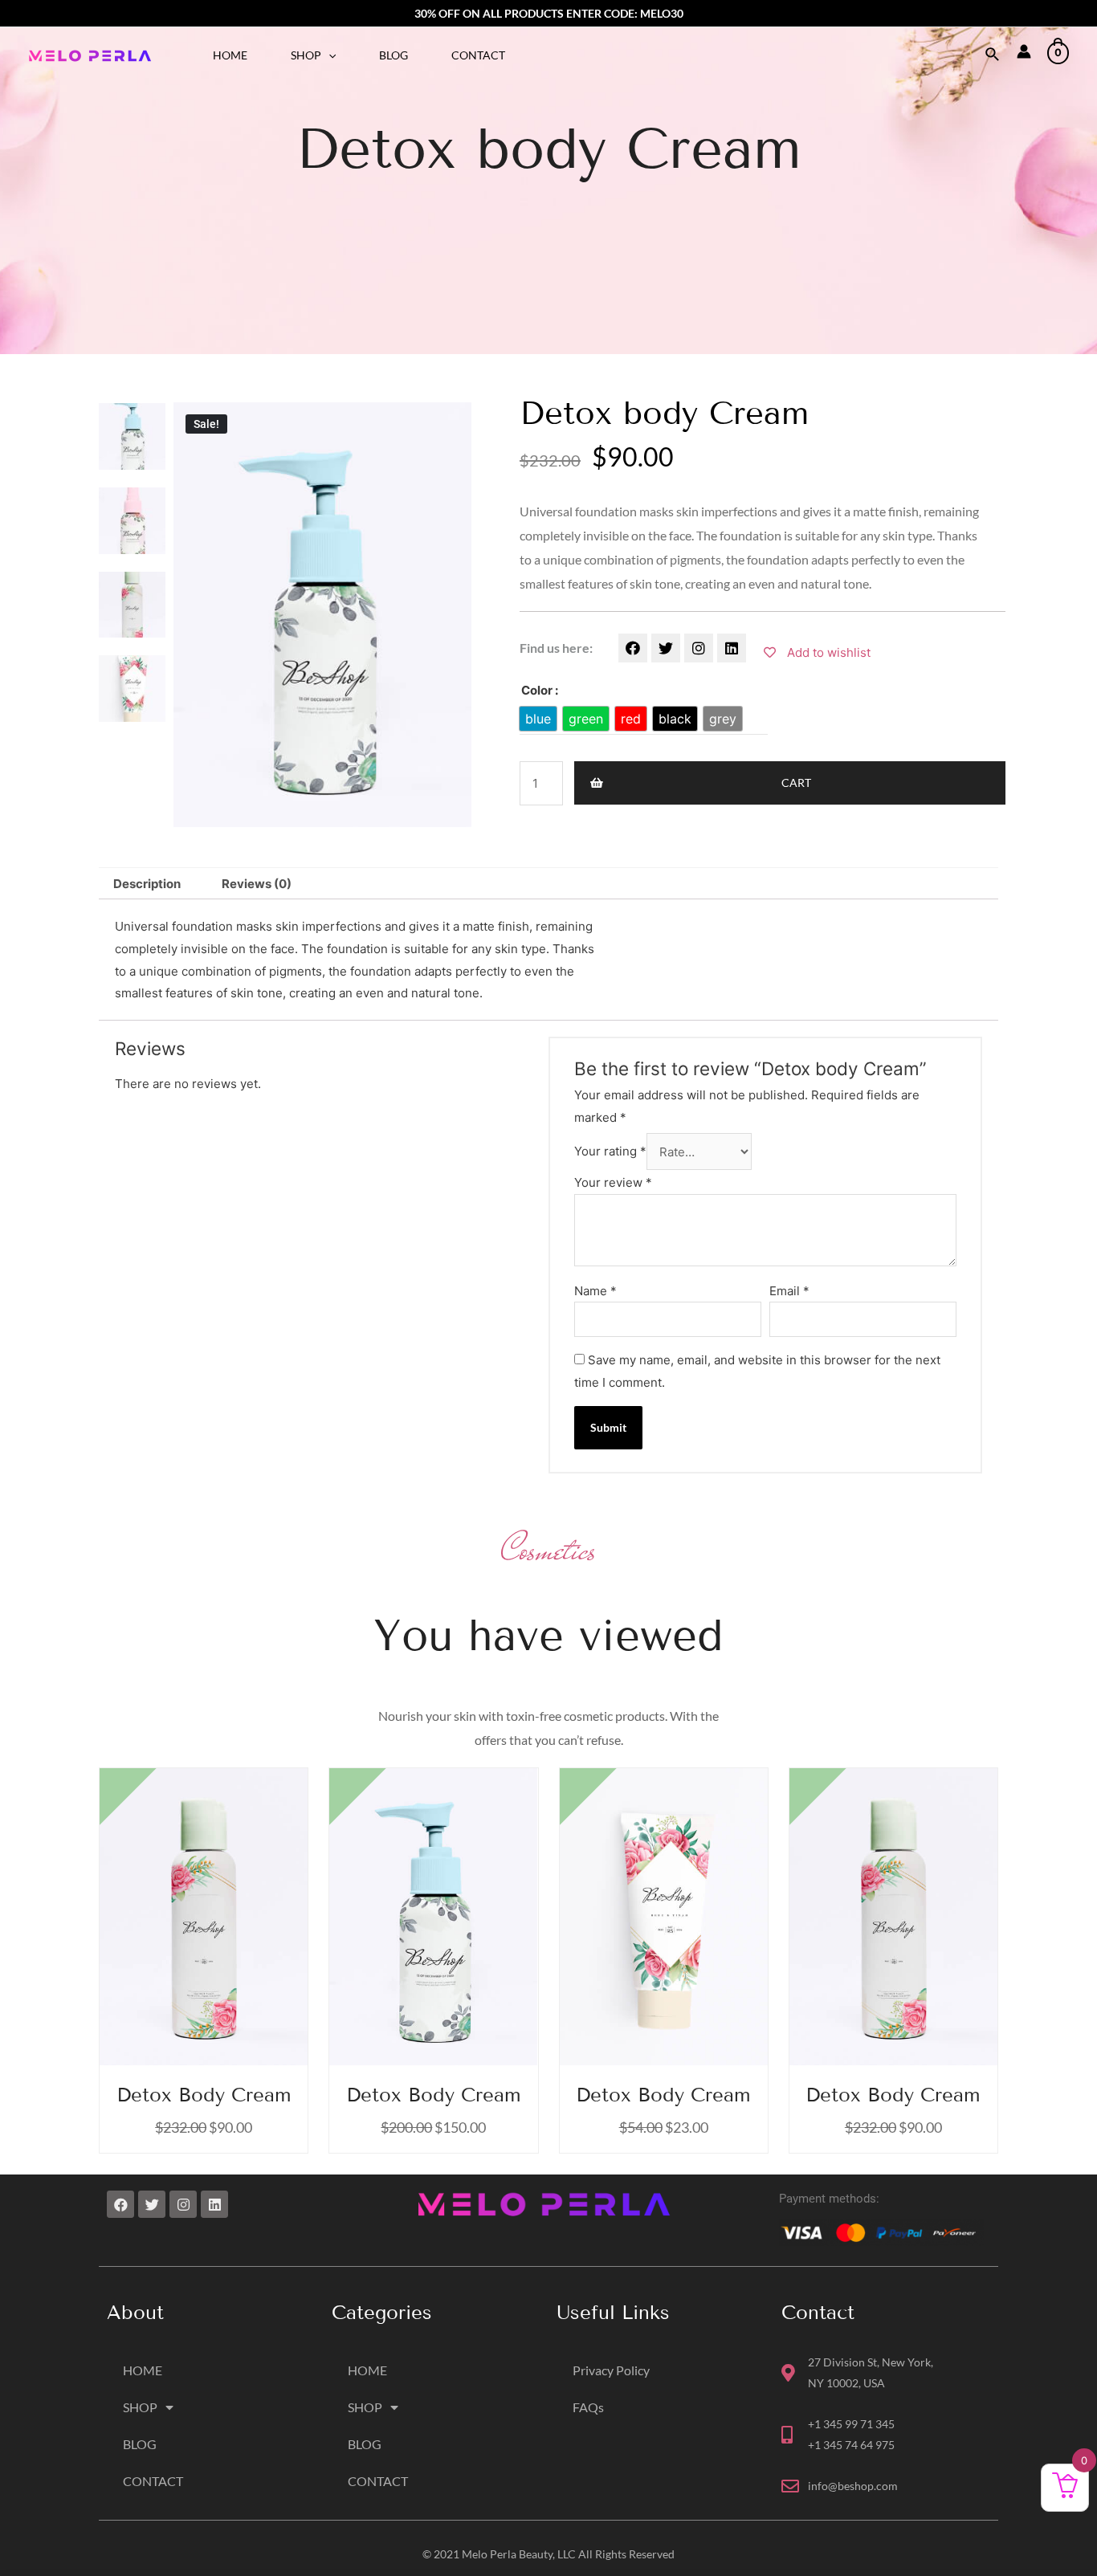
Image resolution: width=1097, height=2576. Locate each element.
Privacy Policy (611, 2370)
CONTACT (478, 55)
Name (595, 1291)
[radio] (538, 719)
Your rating (610, 1152)
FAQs (588, 2407)
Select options (447, 1932)
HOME (230, 55)
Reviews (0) (257, 884)
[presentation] (328, 55)
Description (147, 884)
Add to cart (217, 1932)
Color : (540, 690)
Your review (613, 1182)
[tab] (147, 884)
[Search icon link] (993, 55)
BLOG (394, 55)
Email (789, 1291)
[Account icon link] (1024, 51)
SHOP (306, 55)
